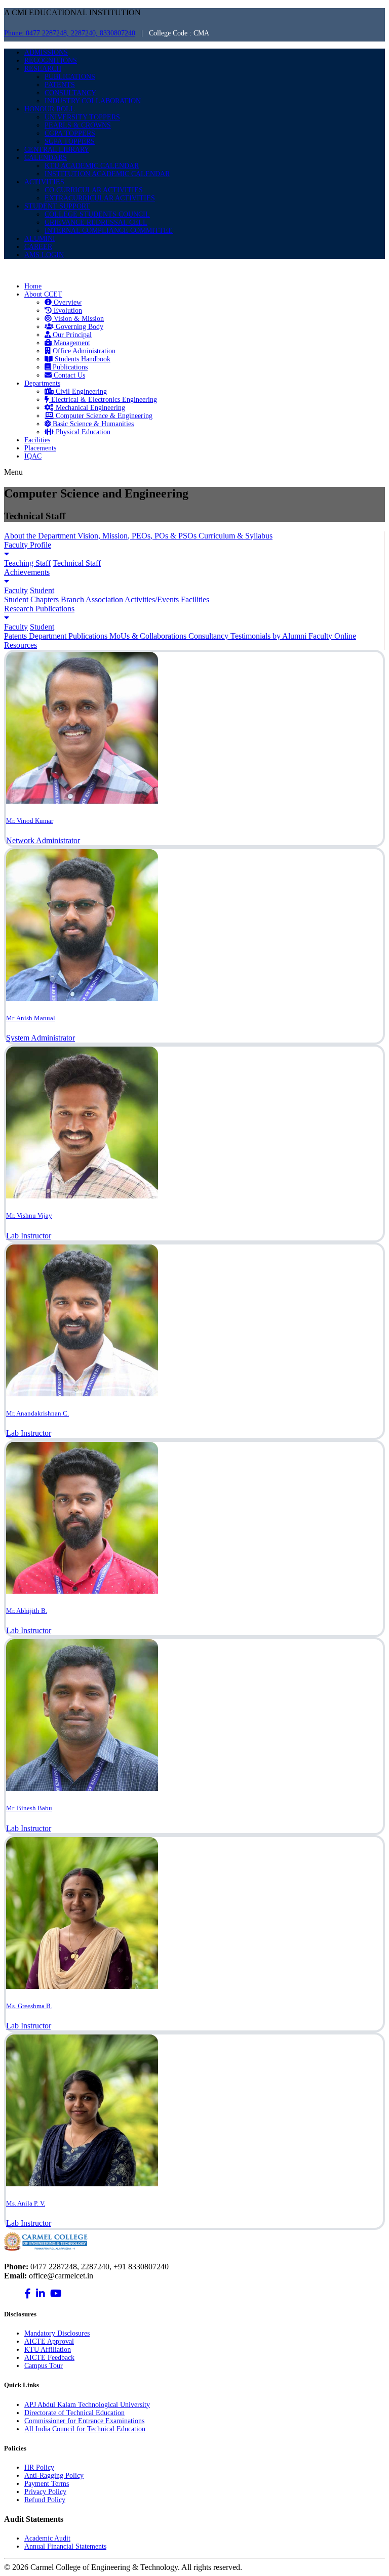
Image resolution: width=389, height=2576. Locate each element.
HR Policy (39, 2467)
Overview (67, 302)
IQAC (33, 456)
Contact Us (68, 375)
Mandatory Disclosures (57, 2333)
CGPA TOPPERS (70, 133)
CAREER (38, 247)
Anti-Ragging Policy (54, 2476)
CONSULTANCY (70, 93)
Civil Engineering (80, 391)
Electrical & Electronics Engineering (103, 400)
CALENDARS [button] (46, 158)
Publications (69, 367)
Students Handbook (82, 359)
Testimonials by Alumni (269, 636)
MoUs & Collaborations (149, 636)
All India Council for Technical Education (85, 2429)
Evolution (67, 310)
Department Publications (69, 636)
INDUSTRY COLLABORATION (93, 101)
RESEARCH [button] (43, 69)
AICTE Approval (49, 2341)
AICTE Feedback (49, 2358)
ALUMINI (40, 239)
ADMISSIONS (46, 52)
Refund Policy (45, 2500)
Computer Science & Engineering (103, 416)
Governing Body (79, 327)
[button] (194, 549)
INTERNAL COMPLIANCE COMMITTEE (109, 231)
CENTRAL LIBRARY (57, 150)
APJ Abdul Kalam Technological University (87, 2405)
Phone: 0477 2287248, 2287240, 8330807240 (70, 33)
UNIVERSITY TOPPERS (82, 117)
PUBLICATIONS (70, 77)
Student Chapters (32, 599)
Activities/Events (153, 599)
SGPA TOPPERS (70, 141)
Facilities (37, 440)
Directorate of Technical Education (74, 2413)
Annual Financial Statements (65, 2546)
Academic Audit (47, 2538)
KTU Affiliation (48, 2350)
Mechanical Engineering (89, 408)
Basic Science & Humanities (92, 424)
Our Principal (71, 335)
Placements (40, 448)
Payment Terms (47, 2484)
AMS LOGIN (44, 255)
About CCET (43, 294)
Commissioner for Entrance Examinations (84, 2421)
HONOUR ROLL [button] (50, 109)
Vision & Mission (78, 319)
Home (33, 286)
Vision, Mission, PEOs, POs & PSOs (138, 536)
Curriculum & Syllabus (236, 536)
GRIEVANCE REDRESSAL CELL (96, 222)
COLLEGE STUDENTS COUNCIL (97, 214)
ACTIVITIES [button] (44, 182)
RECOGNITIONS (51, 60)
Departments (42, 383)
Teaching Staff (27, 563)
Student (42, 590)
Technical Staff (77, 563)
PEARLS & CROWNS (78, 125)
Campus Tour (44, 2366)
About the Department (41, 536)
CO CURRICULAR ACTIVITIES (94, 190)
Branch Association (93, 599)
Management (71, 343)
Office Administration (83, 351)
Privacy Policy (45, 2492)
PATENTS (60, 85)
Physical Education (82, 432)
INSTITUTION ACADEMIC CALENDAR (107, 174)
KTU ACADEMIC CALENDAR (92, 166)
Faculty (16, 590)
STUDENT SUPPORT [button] (57, 206)
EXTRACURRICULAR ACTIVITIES (100, 198)
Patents (16, 636)
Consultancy (209, 636)
